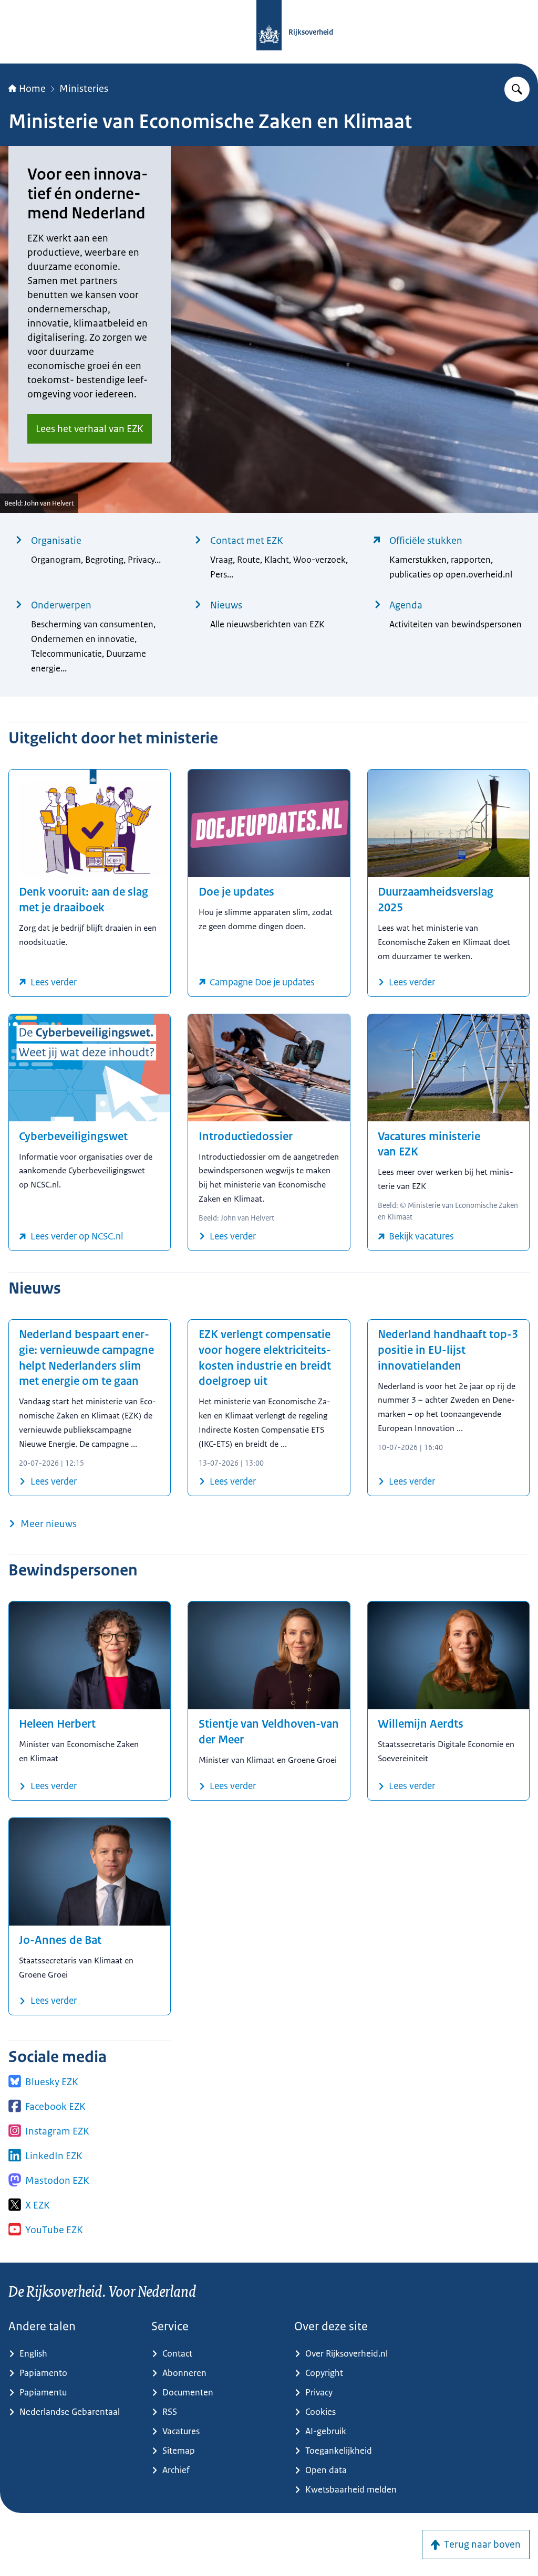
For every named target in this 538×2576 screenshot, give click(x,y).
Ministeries (84, 89)
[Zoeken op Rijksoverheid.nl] (517, 89)
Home (32, 89)
